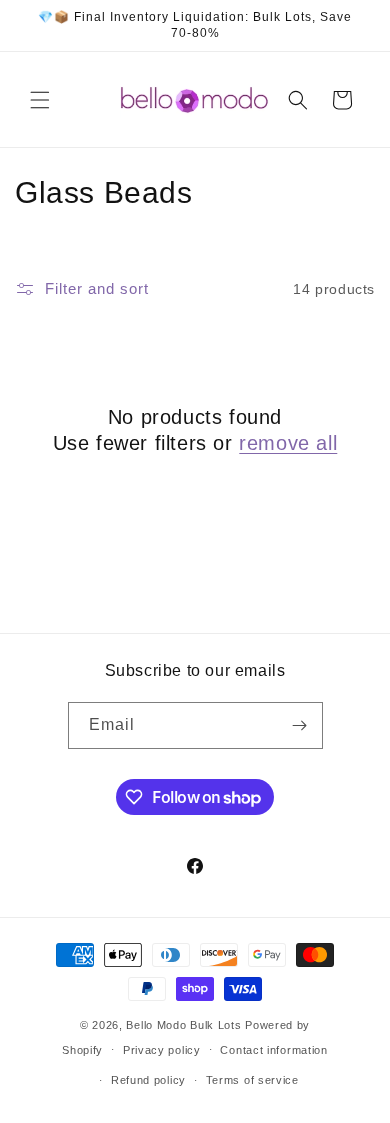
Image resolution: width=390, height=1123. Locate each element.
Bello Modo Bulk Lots (183, 1025)
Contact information (273, 1050)
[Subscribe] (300, 725)
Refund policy (148, 1080)
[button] (40, 100)
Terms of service (252, 1080)
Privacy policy (162, 1050)
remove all (288, 443)
